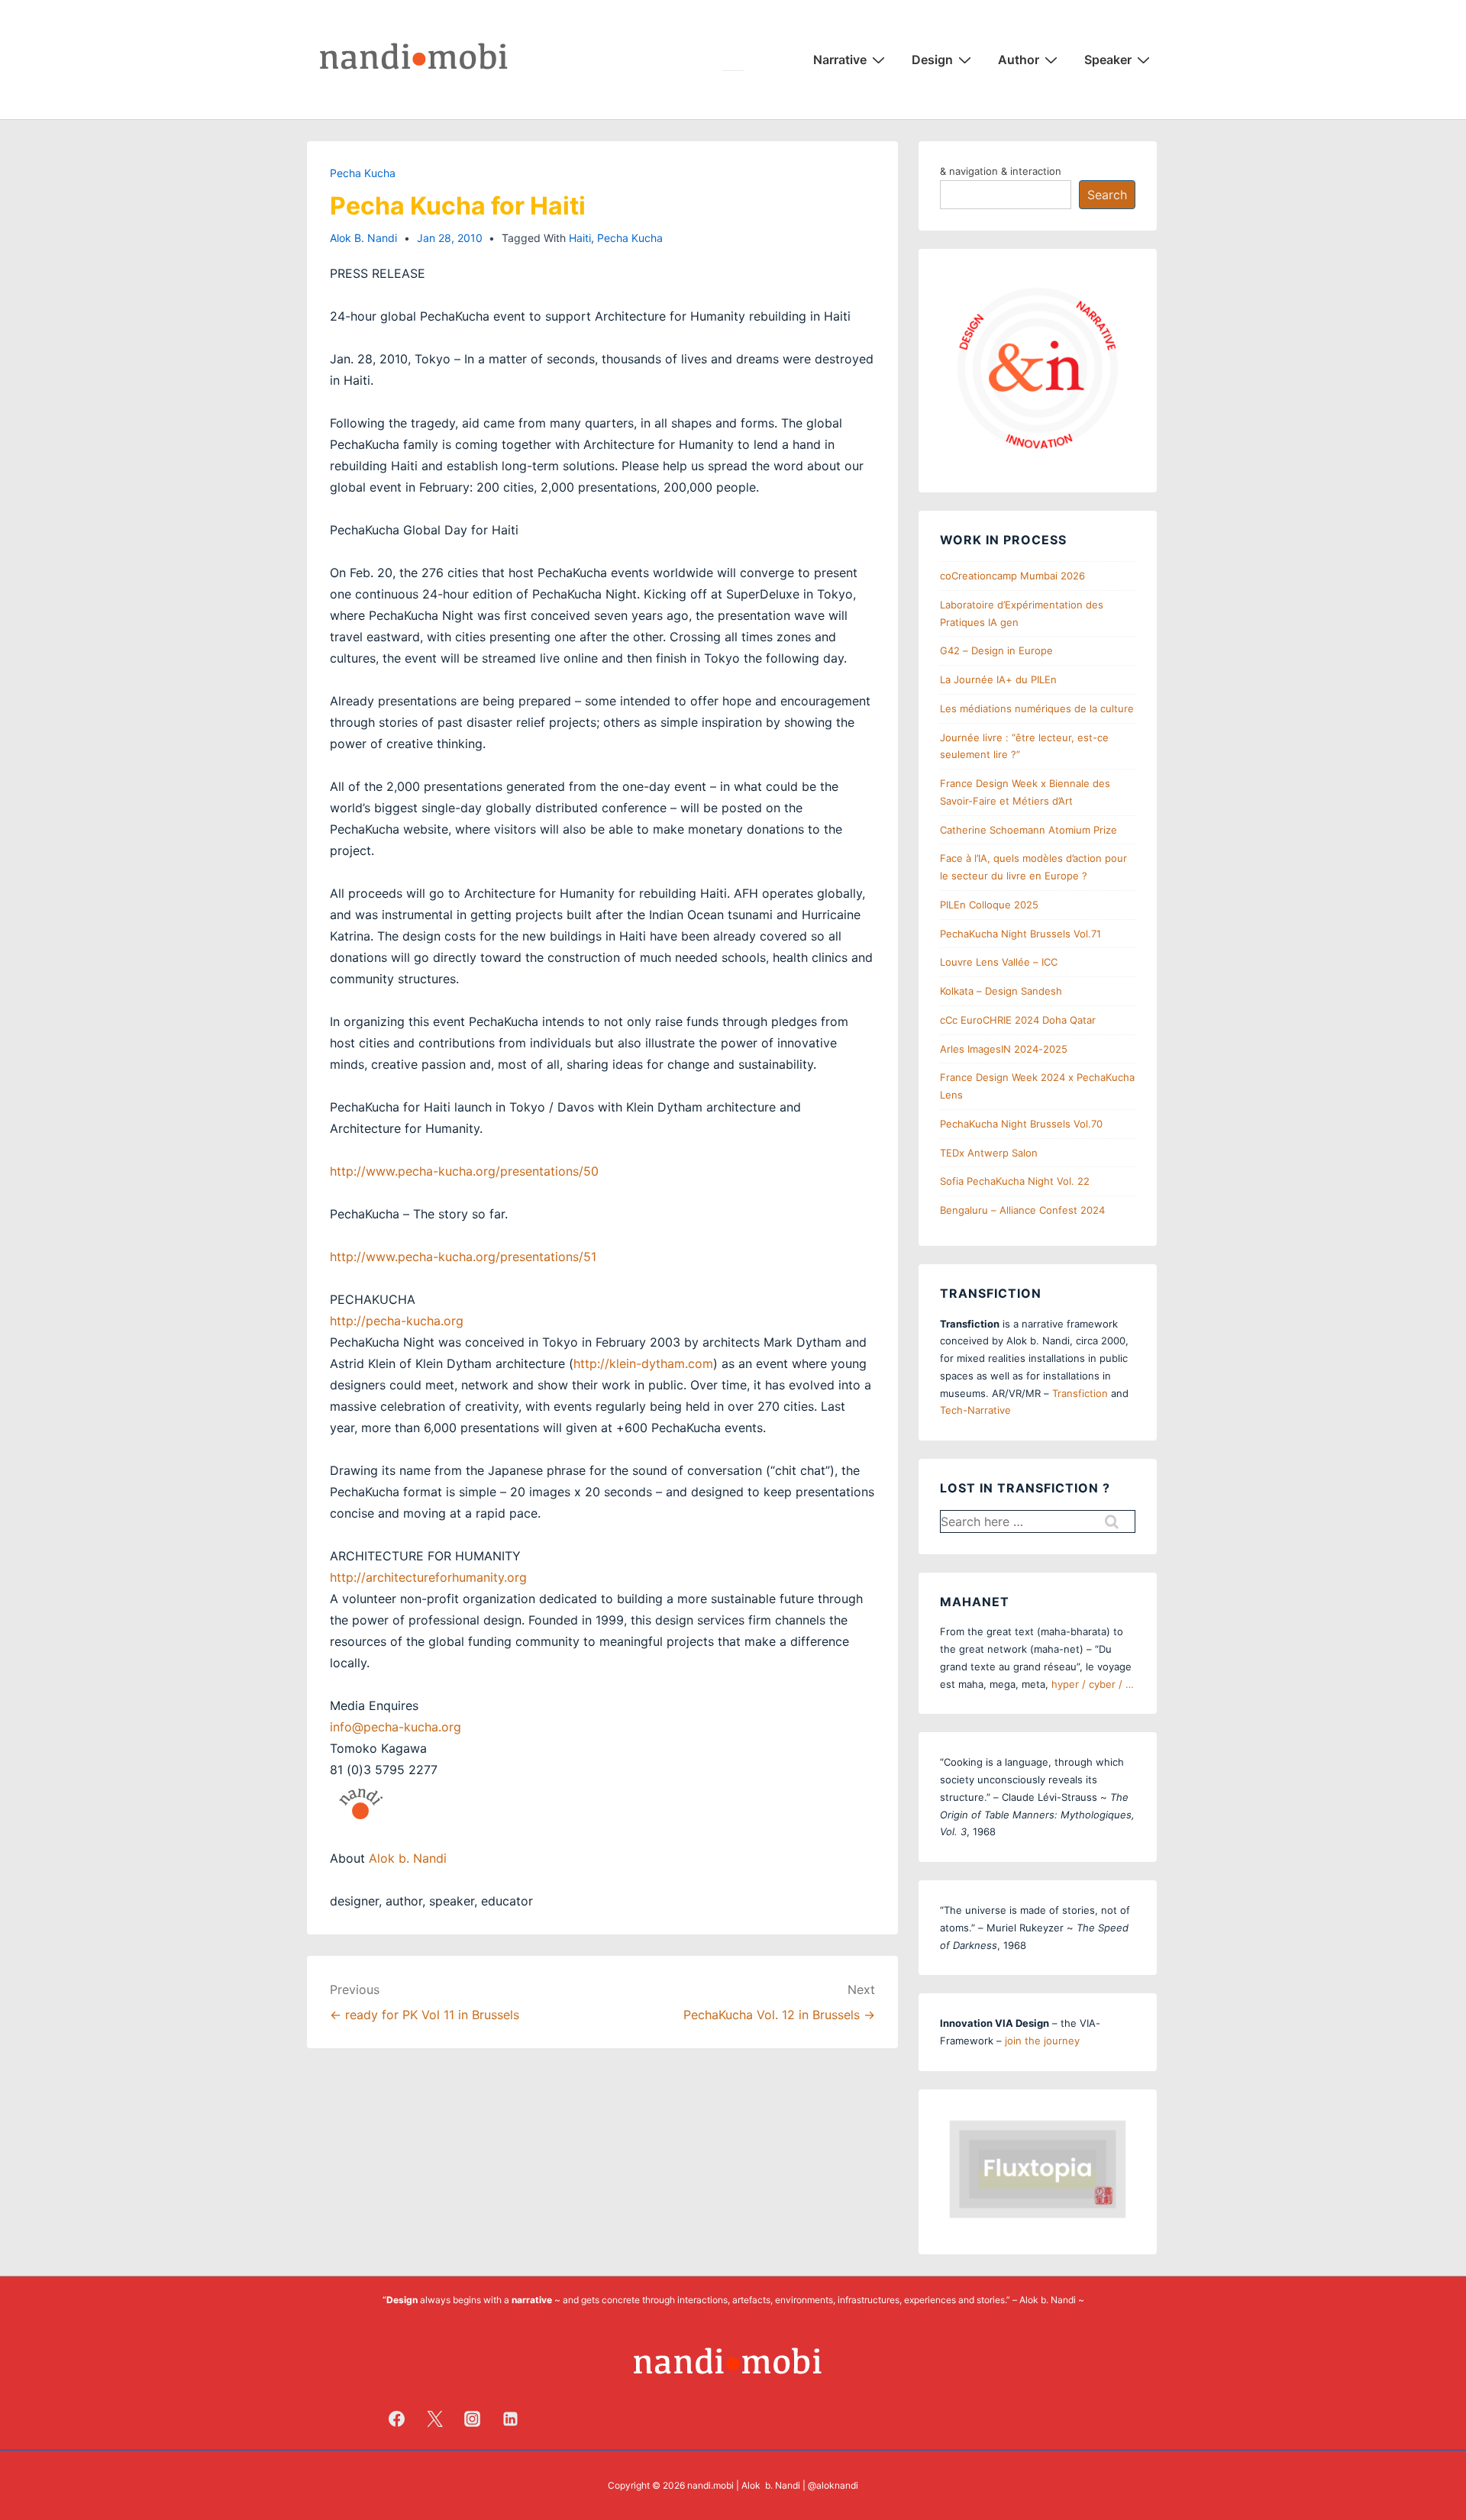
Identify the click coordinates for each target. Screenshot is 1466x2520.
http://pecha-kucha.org (397, 1321)
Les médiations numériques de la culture (1037, 708)
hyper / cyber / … (1093, 1684)
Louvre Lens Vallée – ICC (999, 962)
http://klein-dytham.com (643, 1363)
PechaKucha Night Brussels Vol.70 (1021, 1124)
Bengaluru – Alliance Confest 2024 (1022, 1210)
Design (932, 60)
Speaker (1108, 60)
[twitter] (434, 2418)
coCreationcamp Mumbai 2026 (1012, 576)
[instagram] (473, 2418)
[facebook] (397, 2418)
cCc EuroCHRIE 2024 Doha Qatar (1018, 1020)
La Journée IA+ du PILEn (998, 679)
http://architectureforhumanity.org (428, 1577)
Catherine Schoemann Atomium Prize (1028, 830)
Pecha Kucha (363, 173)
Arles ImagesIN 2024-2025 (1004, 1049)
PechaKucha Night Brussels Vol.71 (1020, 934)
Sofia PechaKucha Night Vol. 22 (1015, 1181)
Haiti (580, 238)
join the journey (1042, 2041)
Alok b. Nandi (408, 1858)
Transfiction (1080, 1393)
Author (1019, 60)
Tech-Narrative (975, 1410)
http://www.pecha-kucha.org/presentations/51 (463, 1257)
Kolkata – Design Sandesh (1001, 991)
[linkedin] (511, 2418)
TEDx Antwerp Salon (989, 1153)
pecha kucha (630, 238)
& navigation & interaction (1001, 171)
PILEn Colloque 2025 (989, 905)
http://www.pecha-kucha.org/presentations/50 (464, 1171)
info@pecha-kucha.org (396, 1727)
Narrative (840, 60)
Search (1107, 195)
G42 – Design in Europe (996, 650)
